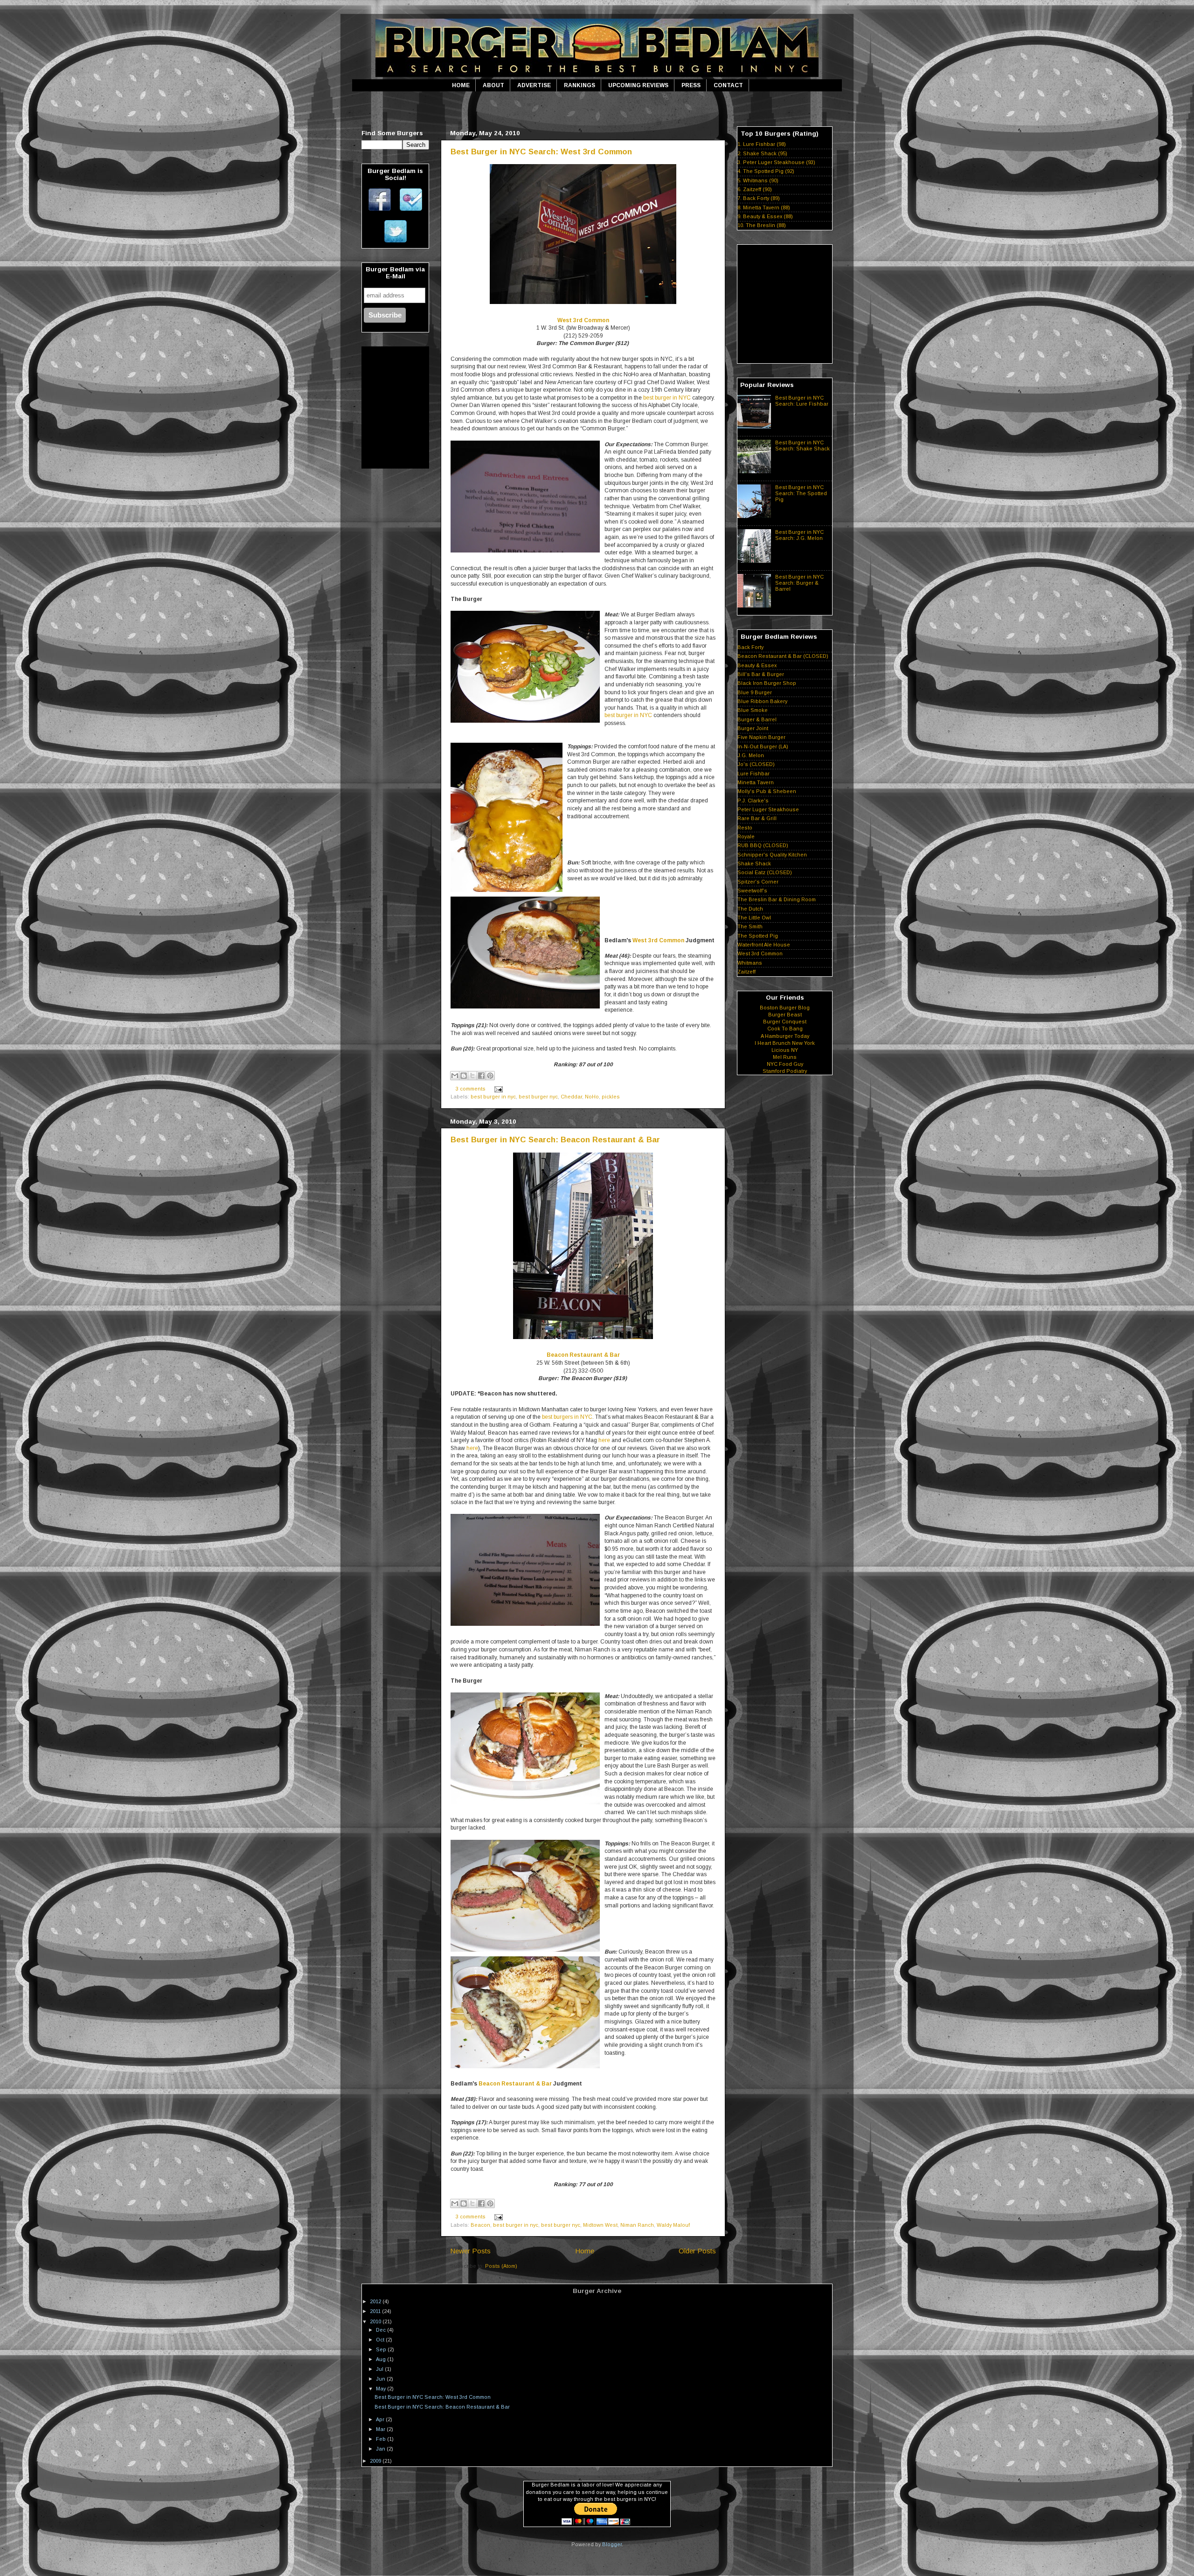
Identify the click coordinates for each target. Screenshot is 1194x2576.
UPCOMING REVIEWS (638, 85)
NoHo (592, 1097)
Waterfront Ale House (764, 945)
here (604, 1440)
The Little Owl (754, 918)
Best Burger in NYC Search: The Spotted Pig (801, 493)
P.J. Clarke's (753, 801)
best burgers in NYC (567, 1417)
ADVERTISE (534, 85)
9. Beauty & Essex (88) (765, 216)
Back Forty (750, 647)
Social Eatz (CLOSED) (765, 872)
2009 (376, 2461)
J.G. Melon (751, 755)
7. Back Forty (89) (759, 198)
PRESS (691, 85)
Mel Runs (785, 1057)
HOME (461, 85)
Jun (381, 2379)
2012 (376, 2301)
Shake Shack (754, 863)
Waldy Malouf (673, 2225)
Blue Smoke (753, 710)
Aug (382, 2359)
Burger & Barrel (757, 719)
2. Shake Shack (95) (762, 153)
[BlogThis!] (464, 1076)
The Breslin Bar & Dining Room (777, 899)
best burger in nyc (493, 1097)
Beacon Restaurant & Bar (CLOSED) (783, 656)
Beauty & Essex (757, 665)
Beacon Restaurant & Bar (583, 1355)
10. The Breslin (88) (762, 225)
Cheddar (571, 1097)
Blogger (612, 2544)
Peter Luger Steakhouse (768, 809)
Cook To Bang (785, 1029)
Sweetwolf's (752, 891)
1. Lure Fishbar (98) (762, 144)
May (382, 2389)
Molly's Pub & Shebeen (767, 791)
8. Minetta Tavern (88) (764, 207)
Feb (382, 2439)
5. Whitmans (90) (758, 180)
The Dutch (750, 909)
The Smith (750, 926)
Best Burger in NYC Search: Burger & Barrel (799, 583)
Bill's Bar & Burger (761, 674)
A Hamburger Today (785, 1036)
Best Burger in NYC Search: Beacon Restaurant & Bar (555, 1140)
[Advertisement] (597, 109)
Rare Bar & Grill (757, 818)
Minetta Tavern (756, 782)
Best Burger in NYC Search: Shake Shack (802, 445)
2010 (376, 2321)
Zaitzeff (746, 972)
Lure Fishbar (753, 773)
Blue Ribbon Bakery (762, 701)
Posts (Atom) (501, 2266)
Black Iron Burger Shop (767, 683)
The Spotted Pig (758, 936)
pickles (611, 1097)
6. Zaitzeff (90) (755, 189)
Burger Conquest (785, 1022)
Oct (381, 2340)
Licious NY (785, 1050)
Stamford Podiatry (785, 1071)
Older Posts (697, 2251)
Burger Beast (785, 1015)
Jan (381, 2449)
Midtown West (600, 2225)
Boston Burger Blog (785, 1008)
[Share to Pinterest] (490, 1076)
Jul (380, 2369)
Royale (746, 836)
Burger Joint (753, 728)
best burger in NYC (667, 398)
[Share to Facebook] (481, 1076)
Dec (382, 2330)
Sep (382, 2349)
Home (585, 2251)
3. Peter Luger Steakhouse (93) (776, 162)
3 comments (471, 1089)
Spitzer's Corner (758, 882)
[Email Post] (497, 1089)
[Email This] (455, 1076)
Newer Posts (470, 2251)
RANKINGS (580, 85)
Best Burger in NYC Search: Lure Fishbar (802, 401)
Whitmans (750, 963)
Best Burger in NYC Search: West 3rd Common (541, 152)
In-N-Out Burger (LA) (763, 746)
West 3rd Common (583, 320)
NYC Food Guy (785, 1064)
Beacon (480, 2225)
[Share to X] (472, 1076)
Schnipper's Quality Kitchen (772, 855)
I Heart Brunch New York (785, 1043)
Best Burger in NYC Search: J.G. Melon (799, 535)
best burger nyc (538, 1097)
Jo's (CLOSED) (756, 764)
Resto (745, 828)
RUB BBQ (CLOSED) (763, 845)
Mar (381, 2429)
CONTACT (728, 85)
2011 (376, 2311)
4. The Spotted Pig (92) (766, 171)
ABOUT (493, 85)
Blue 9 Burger (755, 692)
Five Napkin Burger (761, 737)
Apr (381, 2419)
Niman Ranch (637, 2225)
